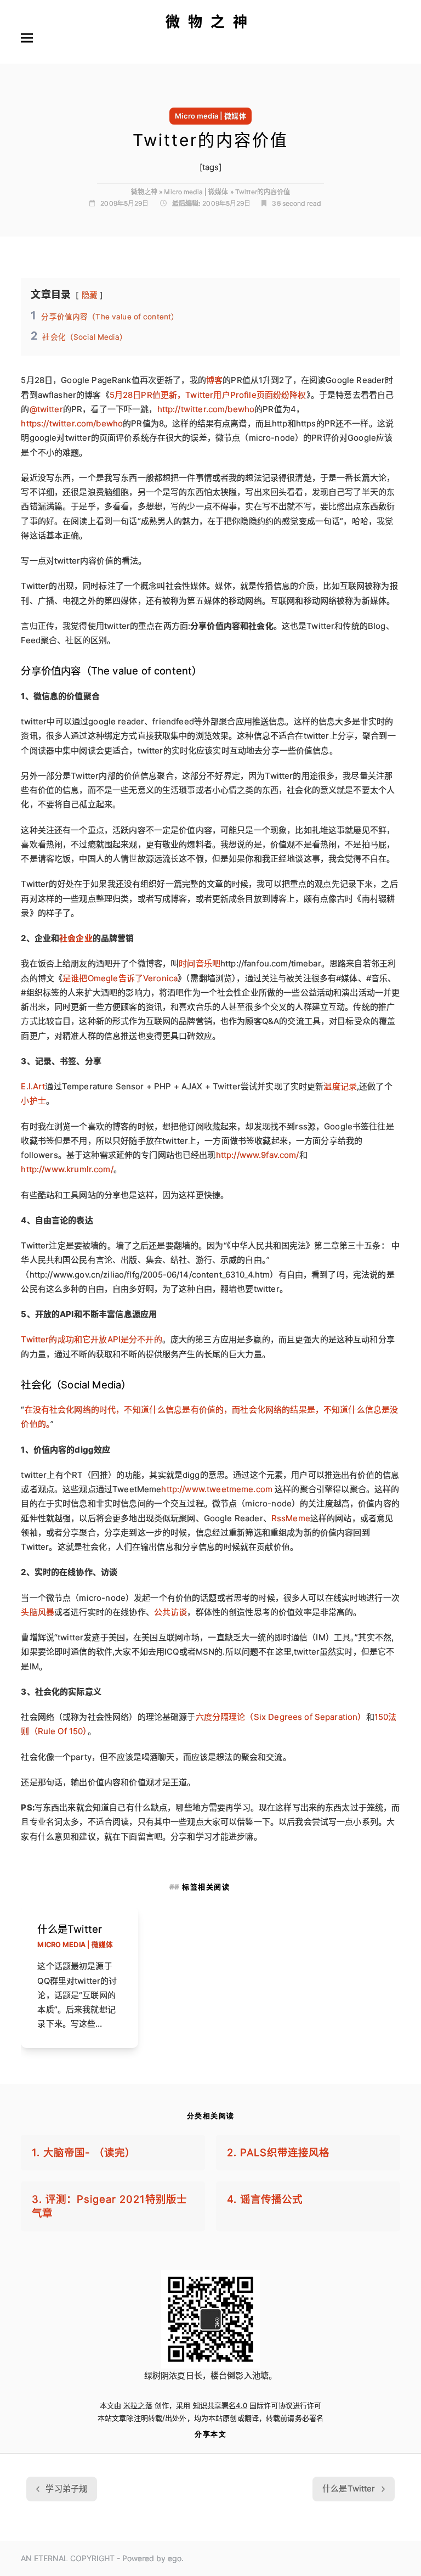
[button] (27, 38)
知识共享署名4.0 (220, 2405)
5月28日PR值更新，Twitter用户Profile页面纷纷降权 (208, 395)
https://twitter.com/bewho (72, 423)
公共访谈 (171, 1612)
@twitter (46, 409)
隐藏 (89, 295)
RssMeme (291, 1518)
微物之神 (210, 22)
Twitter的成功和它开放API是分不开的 (91, 1339)
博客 (214, 380)
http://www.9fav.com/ (258, 1155)
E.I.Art (33, 1086)
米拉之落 (138, 2405)
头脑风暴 (38, 1612)
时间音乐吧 (200, 963)
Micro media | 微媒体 (210, 116)
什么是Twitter (70, 1929)
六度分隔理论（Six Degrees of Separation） (281, 1717)
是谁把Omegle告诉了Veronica (120, 978)
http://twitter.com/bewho (206, 409)
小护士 (33, 1101)
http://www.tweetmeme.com (217, 1489)
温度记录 (340, 1086)
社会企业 (76, 938)
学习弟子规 (61, 2492)
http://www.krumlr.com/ (67, 1169)
